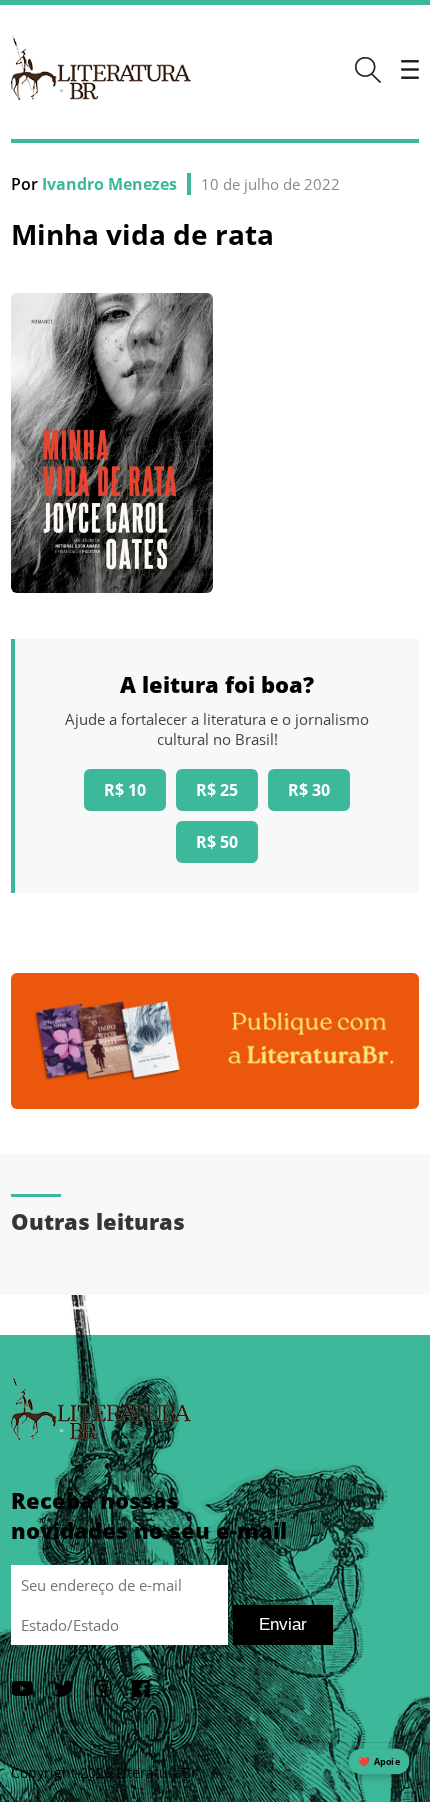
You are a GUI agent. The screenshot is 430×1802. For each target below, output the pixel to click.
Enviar (283, 1624)
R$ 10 (125, 790)
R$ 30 (309, 790)
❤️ (379, 1761)
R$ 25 (217, 790)
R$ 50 (217, 842)
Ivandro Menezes (109, 184)
